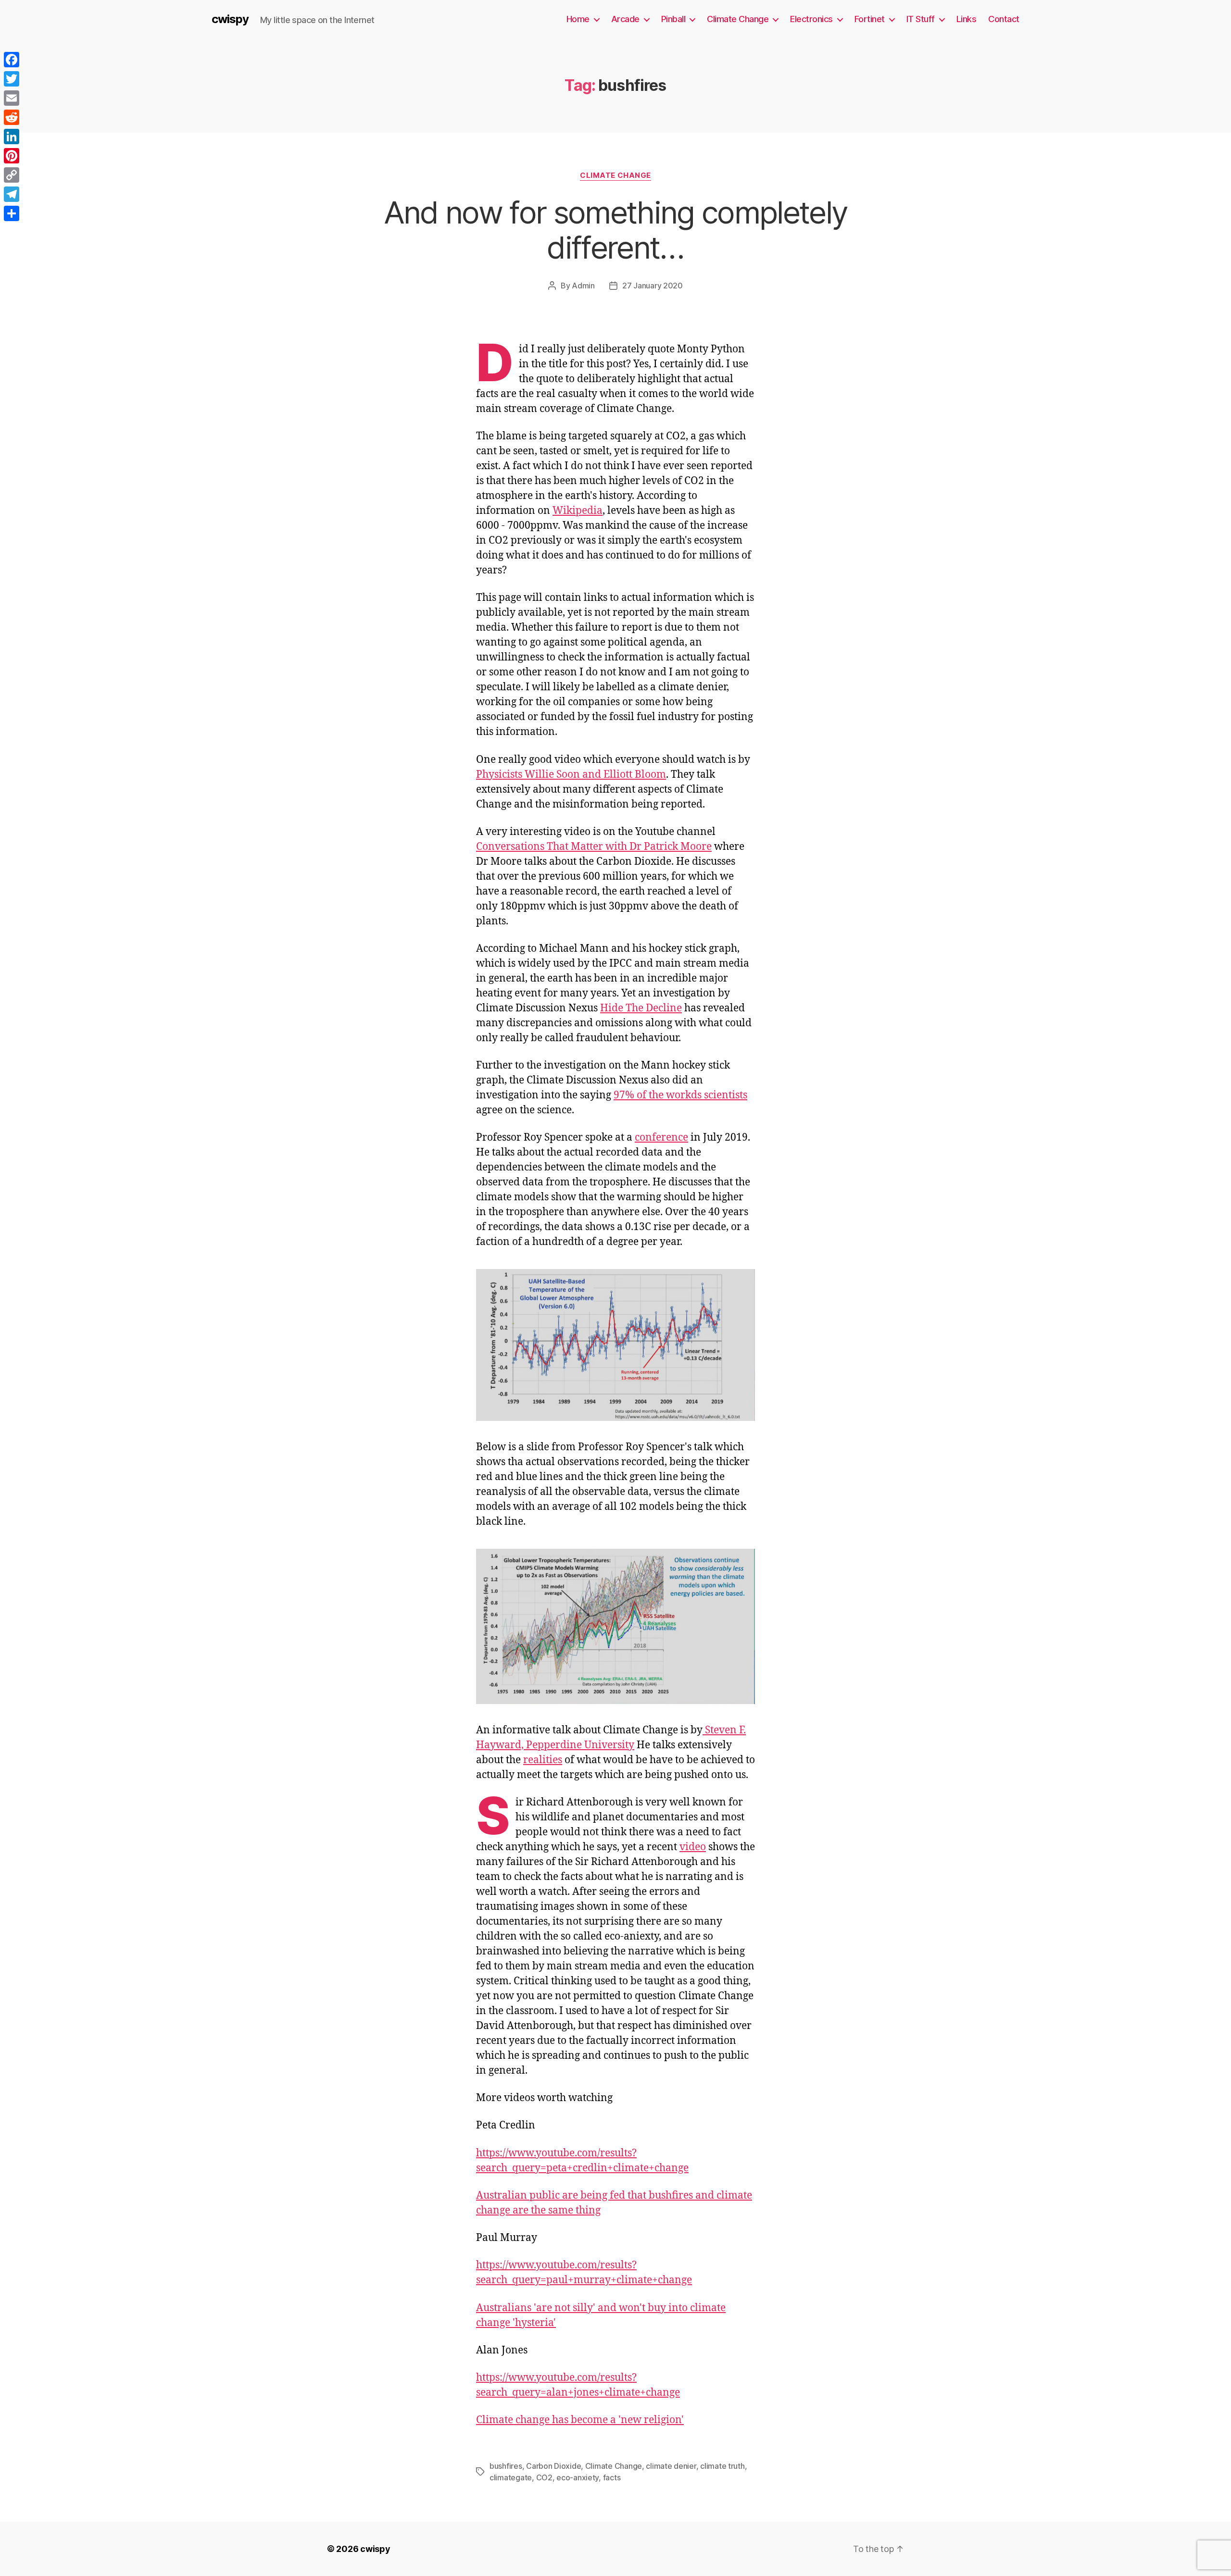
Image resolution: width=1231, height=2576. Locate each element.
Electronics (811, 19)
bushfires (506, 2466)
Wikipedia (578, 511)
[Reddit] (12, 117)
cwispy (230, 19)
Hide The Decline (641, 1008)
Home (578, 19)
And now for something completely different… (616, 230)
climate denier (671, 2466)
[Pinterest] (12, 156)
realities (543, 1760)
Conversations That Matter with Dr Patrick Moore (594, 847)
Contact (1004, 19)
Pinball (673, 19)
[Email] (12, 98)
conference (661, 1138)
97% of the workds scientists (680, 1095)
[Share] (12, 213)
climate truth (722, 2466)
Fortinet (870, 19)
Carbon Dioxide (553, 2466)
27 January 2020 (653, 286)
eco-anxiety (578, 2477)
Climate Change (738, 19)
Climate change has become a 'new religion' (580, 2420)
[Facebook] (12, 60)
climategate (511, 2477)
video (693, 1847)
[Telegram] (12, 194)
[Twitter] (12, 79)
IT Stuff (921, 19)
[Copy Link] (12, 175)
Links (967, 19)
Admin (583, 286)
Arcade (625, 19)
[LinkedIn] (12, 137)
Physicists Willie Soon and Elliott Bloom (571, 775)
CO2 (544, 2477)
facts (612, 2477)
